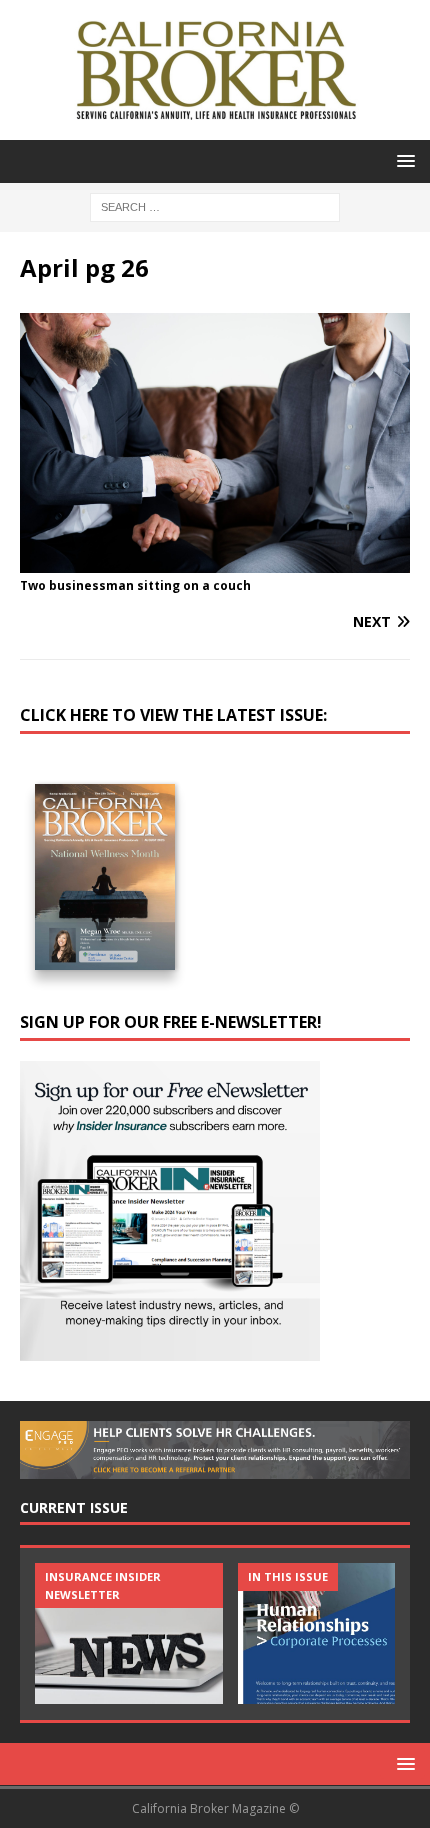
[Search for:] (215, 205)
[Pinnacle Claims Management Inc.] (332, 1633)
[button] (402, 160)
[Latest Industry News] (129, 1633)
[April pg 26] (215, 561)
